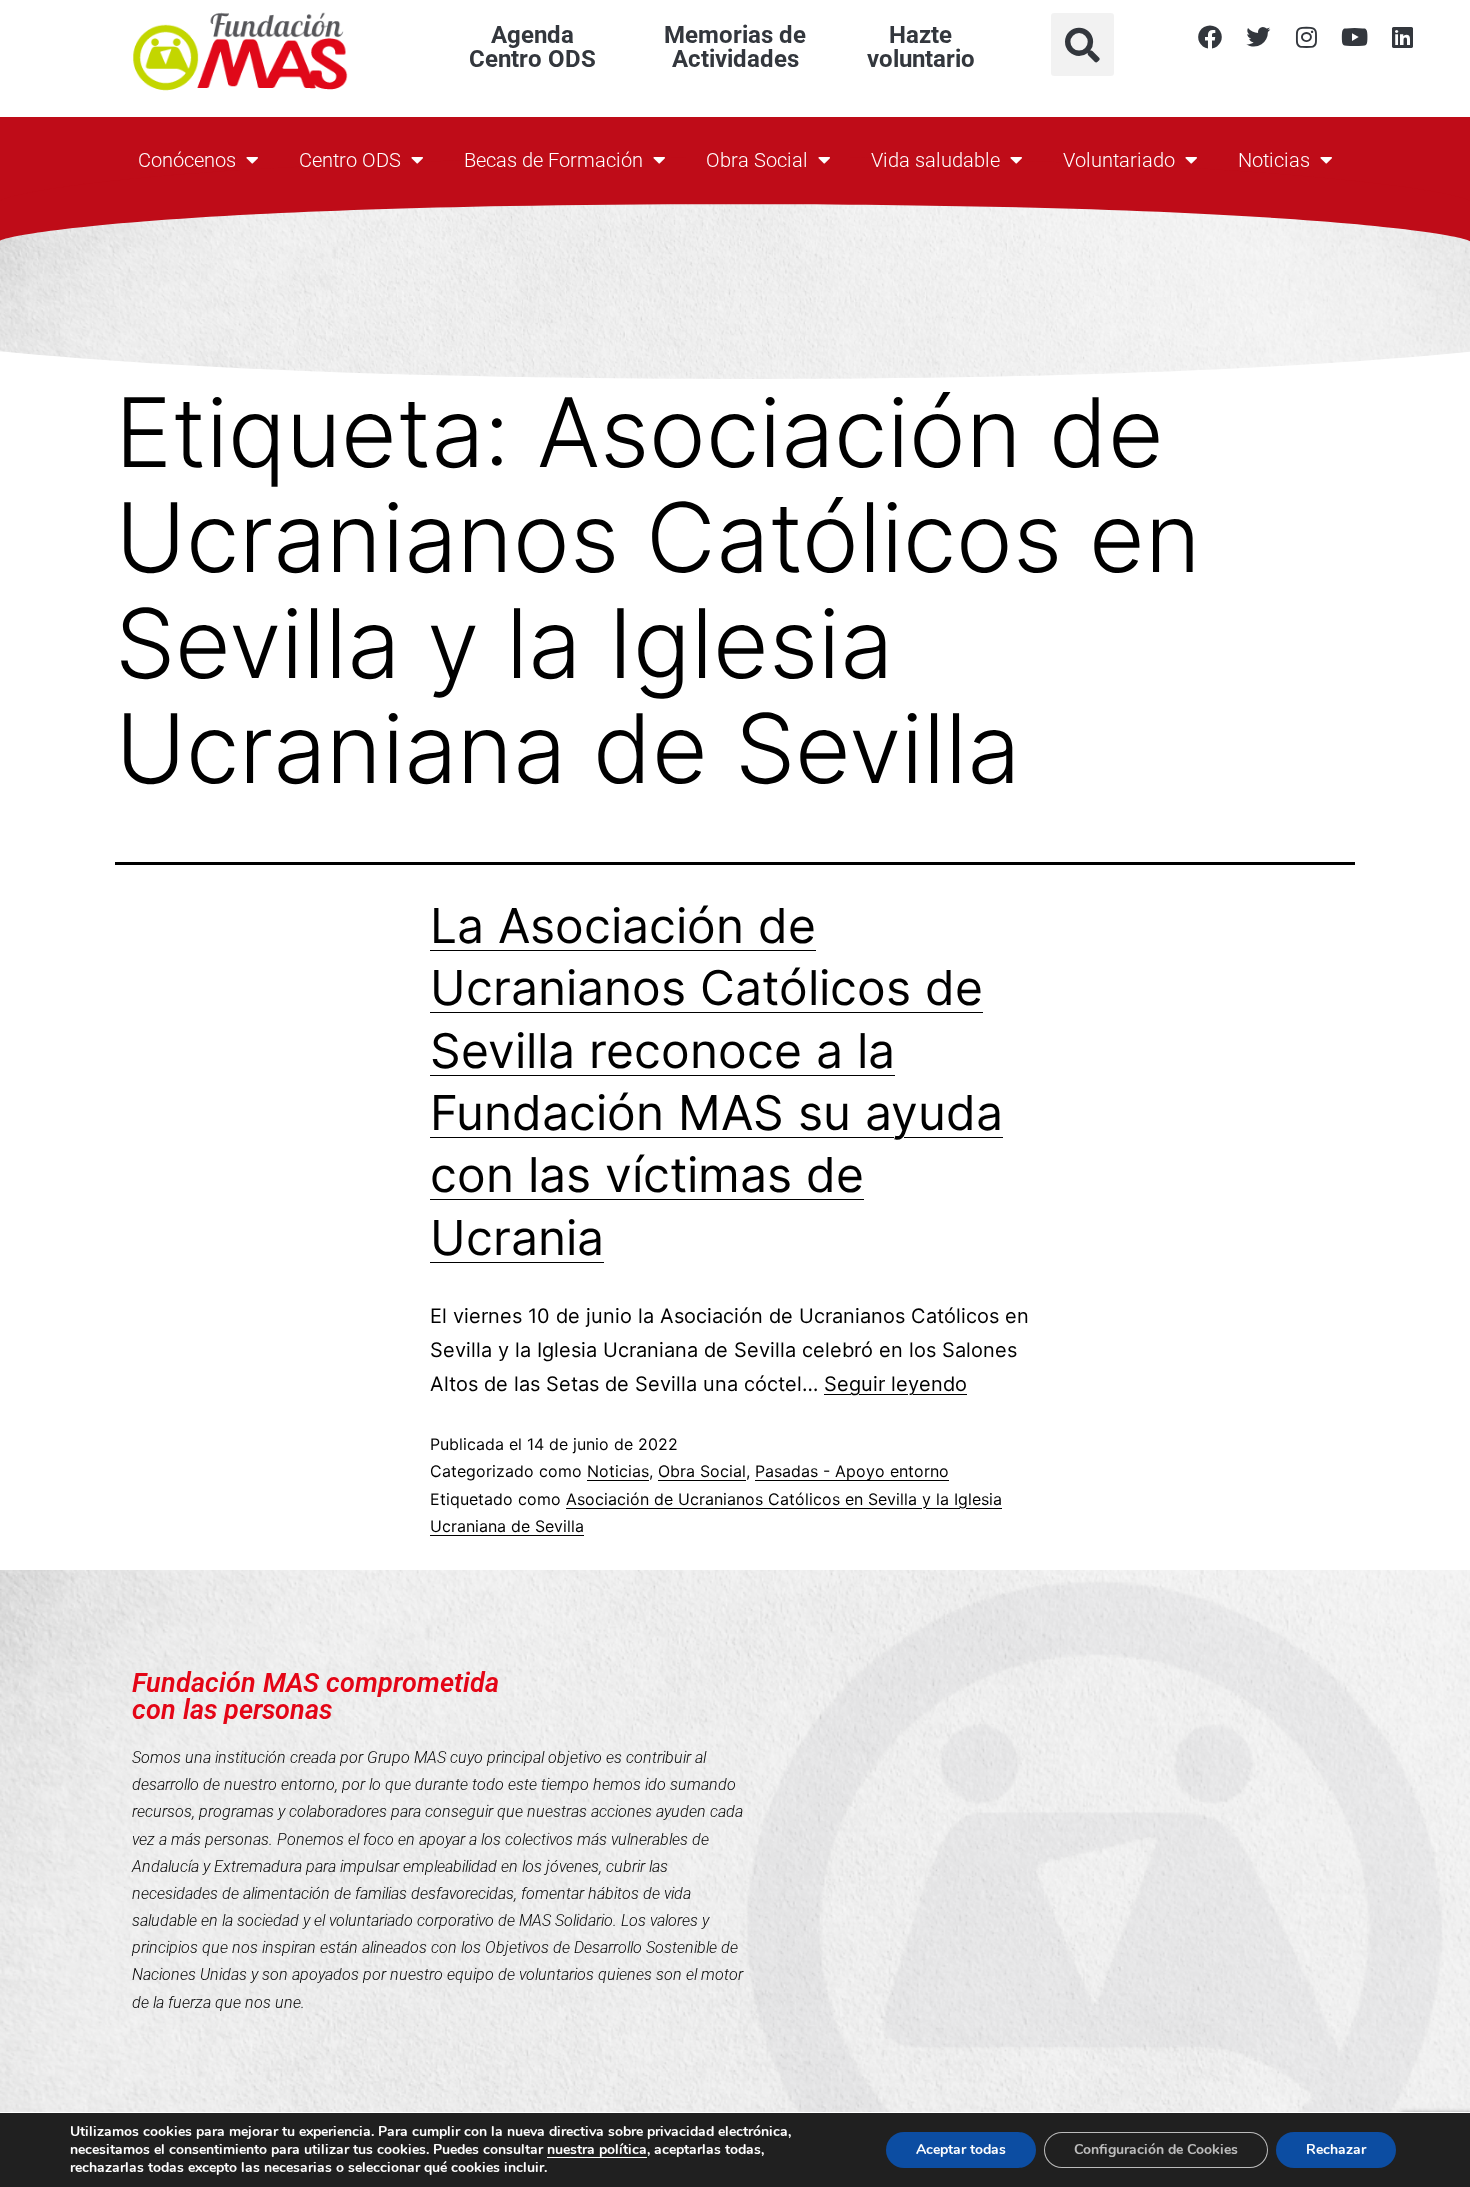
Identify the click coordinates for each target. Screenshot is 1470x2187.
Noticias (1274, 160)
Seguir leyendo (895, 1384)
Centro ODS (350, 160)
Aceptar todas (961, 2149)
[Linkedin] (1402, 37)
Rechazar (1336, 2149)
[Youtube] (1354, 37)
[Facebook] (1210, 37)
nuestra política (597, 2149)
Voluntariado (1119, 160)
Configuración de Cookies (1156, 2149)
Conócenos (187, 160)
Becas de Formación (553, 160)
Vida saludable (935, 160)
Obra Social (757, 160)
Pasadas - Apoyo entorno (852, 1471)
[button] (1082, 44)
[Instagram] (1306, 37)
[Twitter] (1258, 37)
